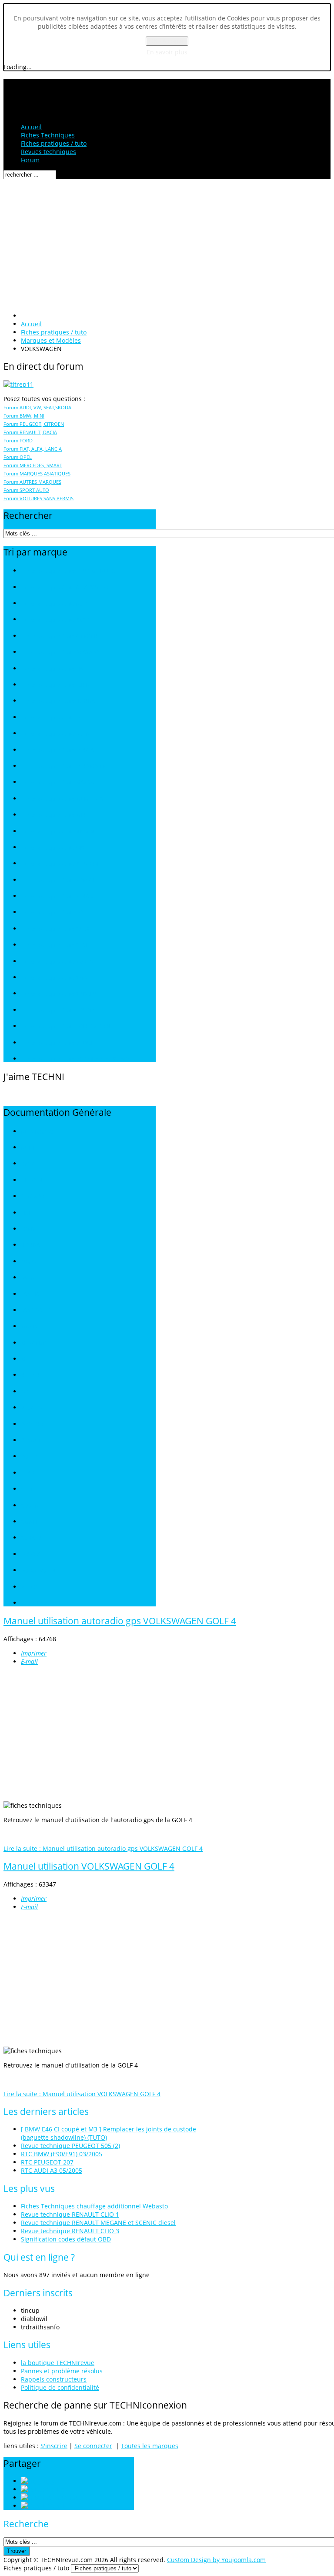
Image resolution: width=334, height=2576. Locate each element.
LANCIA (30, 1294)
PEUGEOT (33, 1408)
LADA (28, 1278)
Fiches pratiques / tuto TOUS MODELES (68, 571)
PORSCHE (33, 1424)
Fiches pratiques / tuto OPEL (55, 848)
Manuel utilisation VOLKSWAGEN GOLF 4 (89, 1866)
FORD (28, 1229)
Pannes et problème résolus (62, 2371)
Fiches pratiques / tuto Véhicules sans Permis (75, 1059)
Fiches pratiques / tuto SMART (57, 978)
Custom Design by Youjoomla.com (216, 2560)
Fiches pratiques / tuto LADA (55, 734)
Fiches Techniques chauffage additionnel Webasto (94, 2206)
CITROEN (32, 1180)
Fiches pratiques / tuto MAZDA (58, 782)
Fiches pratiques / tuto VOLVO (57, 1043)
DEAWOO (32, 1196)
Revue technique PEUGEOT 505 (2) (70, 2146)
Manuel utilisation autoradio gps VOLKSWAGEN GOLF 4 (120, 1621)
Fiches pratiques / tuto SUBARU (59, 994)
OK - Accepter (167, 41)
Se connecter (93, 2446)
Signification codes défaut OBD (66, 2239)
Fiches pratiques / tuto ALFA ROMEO (64, 587)
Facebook (68, 2497)
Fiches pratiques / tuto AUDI (55, 604)
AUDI (27, 1148)
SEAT (27, 1489)
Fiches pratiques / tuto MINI (54, 815)
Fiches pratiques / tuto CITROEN (59, 636)
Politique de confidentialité (60, 2387)
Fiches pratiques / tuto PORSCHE (60, 880)
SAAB (28, 1473)
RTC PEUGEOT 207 (47, 2162)
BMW (27, 1164)
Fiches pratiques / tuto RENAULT (60, 896)
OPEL (27, 1392)
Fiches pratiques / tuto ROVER (56, 912)
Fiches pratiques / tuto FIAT (53, 669)
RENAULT (32, 1440)
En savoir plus (167, 52)
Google (58, 2506)
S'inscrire (54, 2446)
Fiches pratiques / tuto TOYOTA (58, 1010)
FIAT (26, 1213)
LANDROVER (36, 1310)
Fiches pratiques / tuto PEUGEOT (60, 864)
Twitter (58, 2489)
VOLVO (29, 1587)
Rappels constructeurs (54, 2379)
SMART (30, 1522)
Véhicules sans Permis (48, 1603)
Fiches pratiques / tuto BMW (55, 620)
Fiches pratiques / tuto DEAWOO (60, 652)
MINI (27, 1359)
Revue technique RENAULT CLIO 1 (70, 2214)
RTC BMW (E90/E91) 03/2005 (62, 2154)
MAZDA (30, 1326)
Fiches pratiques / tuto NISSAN (58, 831)
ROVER (29, 1457)
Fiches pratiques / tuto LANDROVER (63, 766)
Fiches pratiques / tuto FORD (55, 685)
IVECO (28, 1262)
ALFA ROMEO (37, 1132)
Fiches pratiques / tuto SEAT (55, 945)
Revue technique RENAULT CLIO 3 (70, 2231)
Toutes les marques (150, 2446)
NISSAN (30, 1375)
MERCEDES (35, 1343)
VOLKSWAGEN (38, 1571)
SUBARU (31, 1538)
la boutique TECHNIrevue (58, 2363)
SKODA (30, 1506)
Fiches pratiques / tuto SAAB (55, 929)
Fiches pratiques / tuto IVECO (56, 718)
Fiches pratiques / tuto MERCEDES (62, 799)
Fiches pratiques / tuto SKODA (57, 962)
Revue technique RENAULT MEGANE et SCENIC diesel (98, 2223)
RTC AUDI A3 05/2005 (52, 2170)
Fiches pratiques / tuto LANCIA (57, 750)
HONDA (30, 1245)
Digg (47, 2481)
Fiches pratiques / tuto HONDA (58, 701)
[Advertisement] (167, 244)
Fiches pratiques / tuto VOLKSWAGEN (66, 1026)
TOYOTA (31, 1554)
